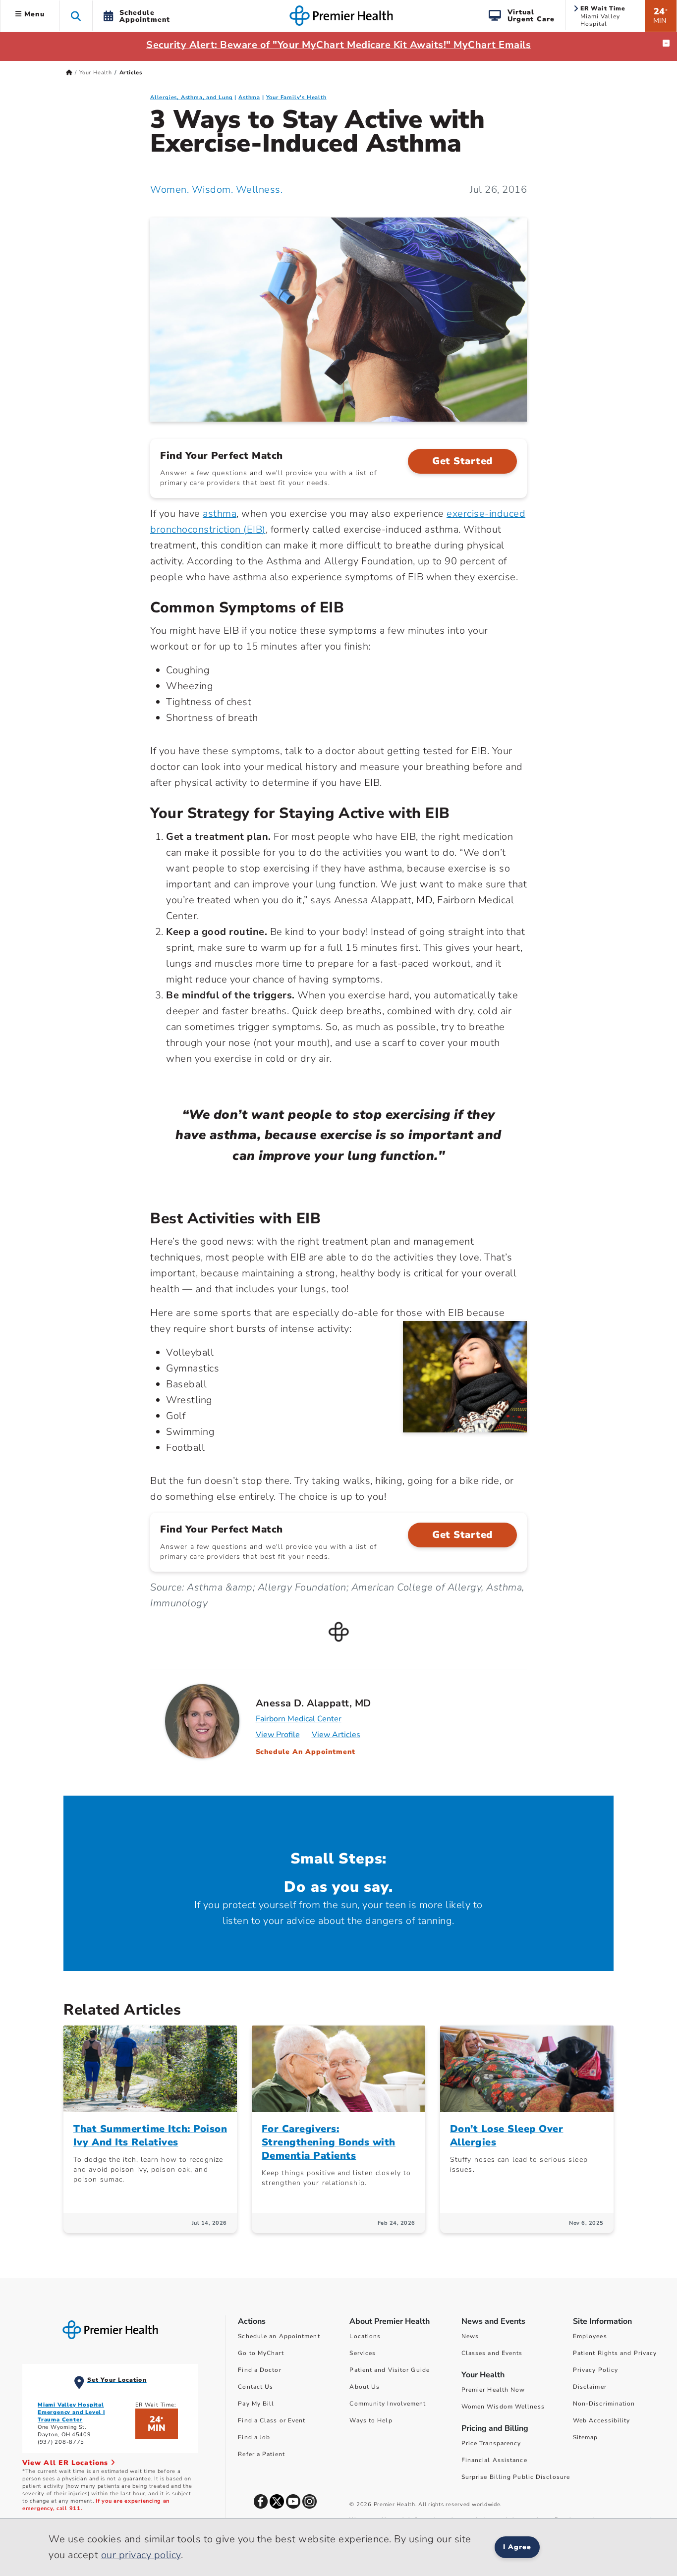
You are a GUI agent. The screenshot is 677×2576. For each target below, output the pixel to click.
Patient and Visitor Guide (390, 2370)
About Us (365, 2387)
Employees (590, 2336)
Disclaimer (590, 2387)
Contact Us (255, 2387)
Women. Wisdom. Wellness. (216, 190)
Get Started (462, 461)
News (470, 2336)
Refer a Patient (261, 2454)
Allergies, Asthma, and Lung (192, 97)
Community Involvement (388, 2404)
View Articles (336, 1735)
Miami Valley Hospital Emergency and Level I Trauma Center (71, 2412)
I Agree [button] (517, 2547)
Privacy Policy (595, 2370)
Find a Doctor (259, 2370)
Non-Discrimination (604, 2404)
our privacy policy (141, 2555)
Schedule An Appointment (306, 1752)
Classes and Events (492, 2353)
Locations (365, 2336)
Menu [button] (33, 14)
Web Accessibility (602, 2420)
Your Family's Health (296, 97)
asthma (220, 514)
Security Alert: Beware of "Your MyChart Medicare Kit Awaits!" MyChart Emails (338, 45)
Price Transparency (491, 2443)
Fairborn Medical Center (299, 1719)
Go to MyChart (261, 2353)
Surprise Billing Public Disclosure (516, 2477)
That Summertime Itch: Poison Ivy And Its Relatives (150, 2136)
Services (363, 2353)
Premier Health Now (493, 2390)
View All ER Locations (66, 2463)
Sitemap (586, 2437)
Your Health (96, 73)
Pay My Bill (256, 2404)
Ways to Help (371, 2420)
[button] (76, 16)
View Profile (278, 1735)
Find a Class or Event (272, 2420)
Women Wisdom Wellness (503, 2407)
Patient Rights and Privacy (615, 2353)
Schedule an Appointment (279, 2336)
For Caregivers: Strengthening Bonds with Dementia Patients (329, 2142)
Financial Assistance (494, 2460)
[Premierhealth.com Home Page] (69, 73)
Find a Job (254, 2437)
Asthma (249, 97)
